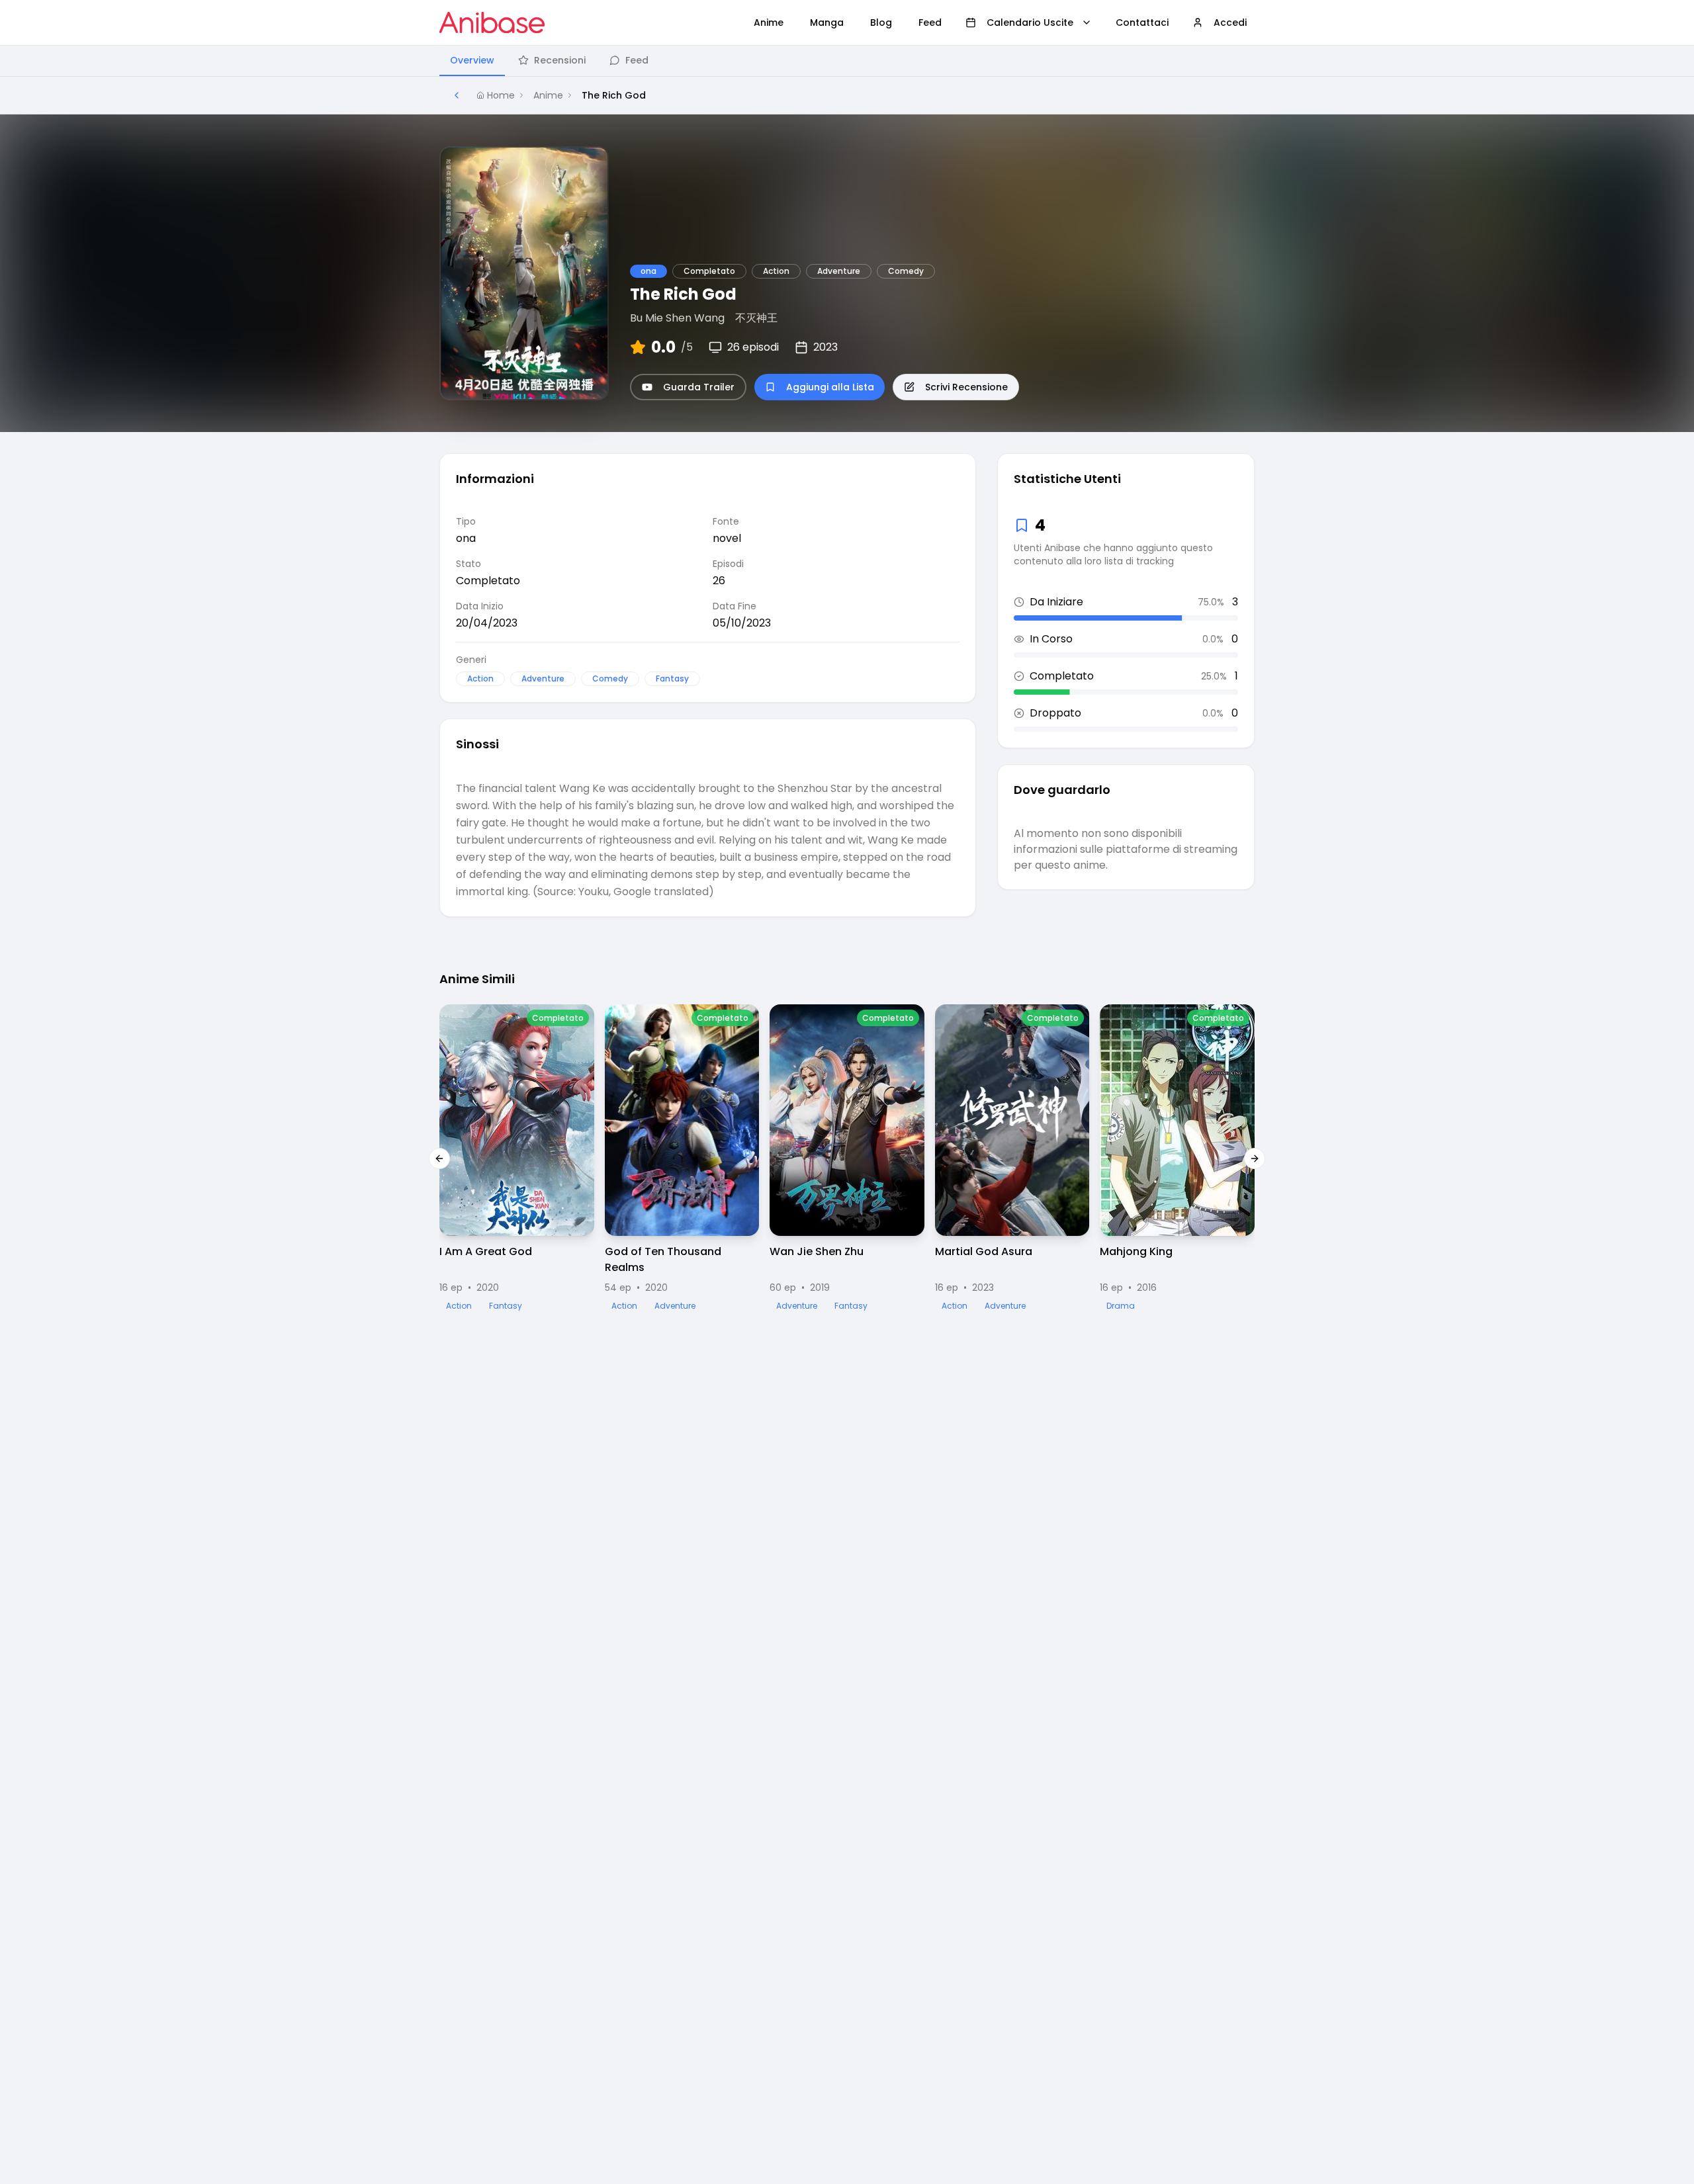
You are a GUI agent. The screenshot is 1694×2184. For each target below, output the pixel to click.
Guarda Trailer (699, 387)
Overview (472, 60)
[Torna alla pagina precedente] (457, 95)
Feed (637, 60)
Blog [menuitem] (881, 22)
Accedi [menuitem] (1230, 22)
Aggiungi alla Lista (830, 387)
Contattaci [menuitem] (1142, 22)
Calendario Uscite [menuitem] (1030, 22)
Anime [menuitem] (769, 22)
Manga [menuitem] (827, 22)
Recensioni (560, 60)
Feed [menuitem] (930, 22)
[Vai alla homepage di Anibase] (492, 22)
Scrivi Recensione (966, 387)
